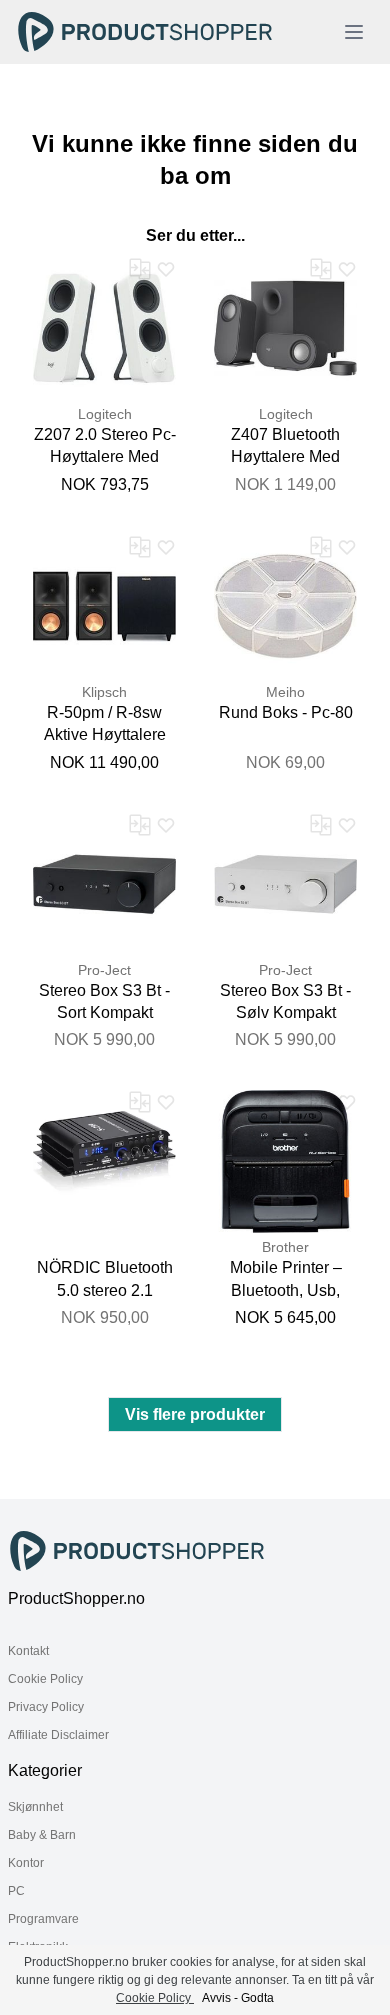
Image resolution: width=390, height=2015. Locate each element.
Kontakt (28, 1651)
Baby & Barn (42, 1835)
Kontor (26, 1863)
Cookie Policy (45, 1679)
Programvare (43, 1919)
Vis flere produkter (195, 1414)
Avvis (216, 1998)
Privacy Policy (46, 1707)
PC (16, 1891)
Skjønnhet (35, 1807)
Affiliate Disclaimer (58, 1735)
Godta (257, 1998)
